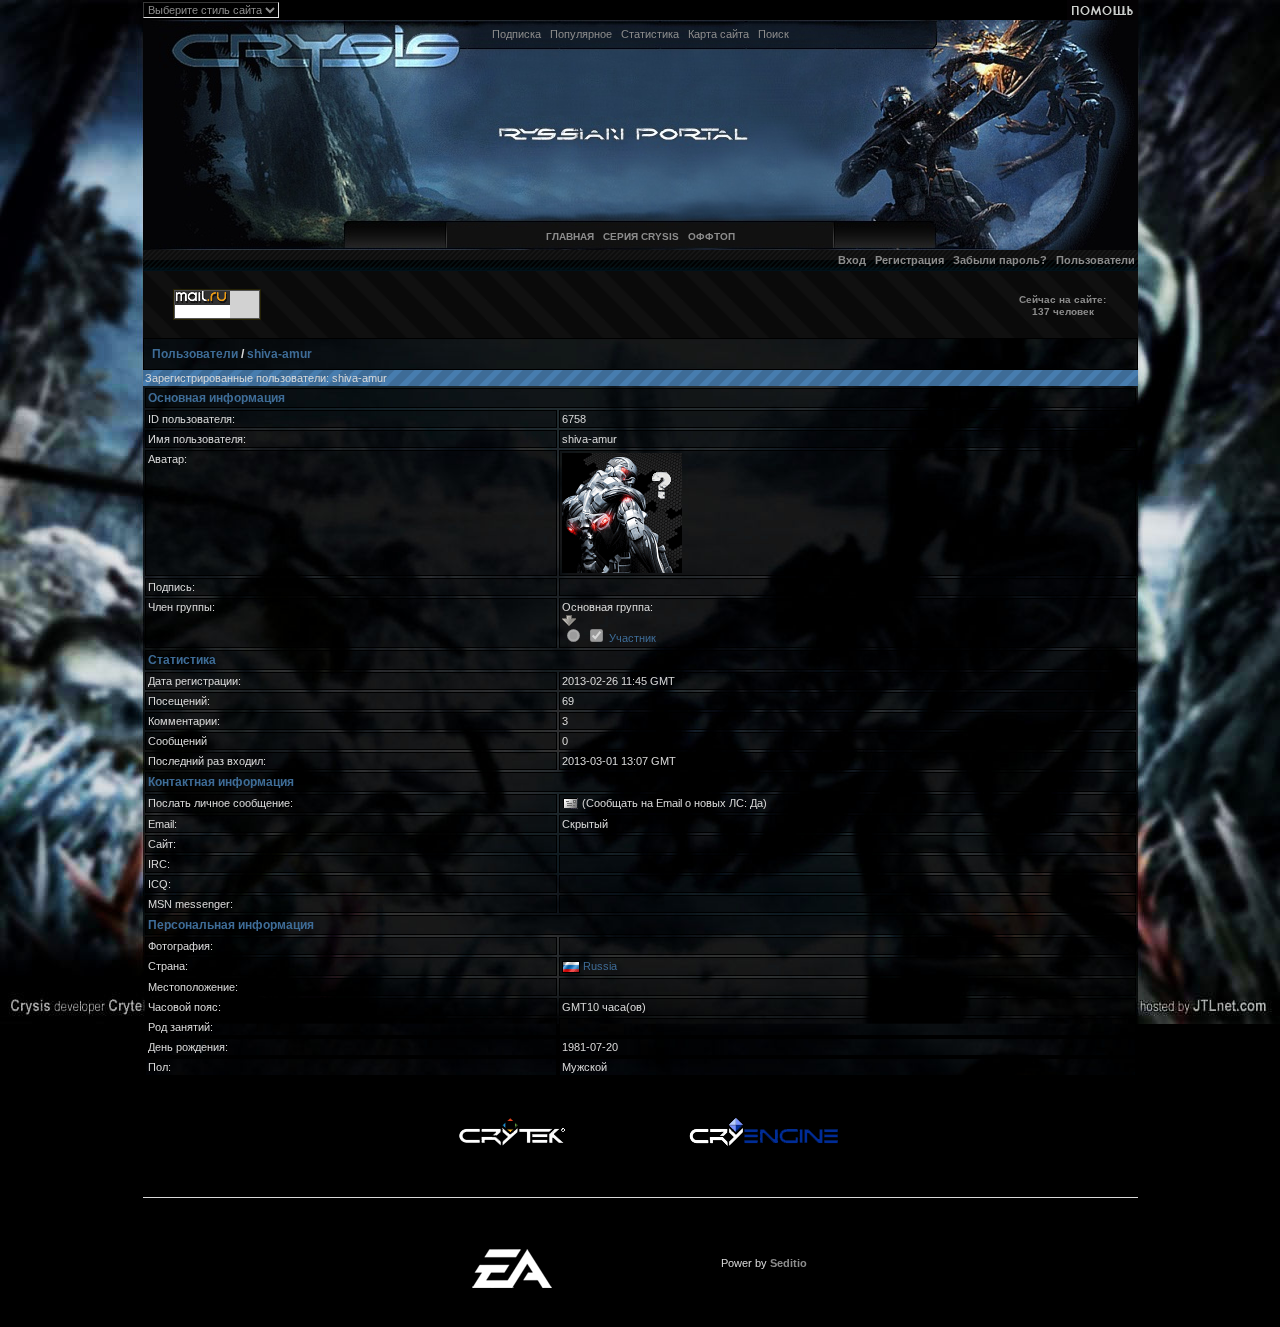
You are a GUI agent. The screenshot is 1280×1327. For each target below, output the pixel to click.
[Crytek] (512, 1123)
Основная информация (216, 398)
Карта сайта (718, 34)
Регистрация (909, 260)
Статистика (650, 34)
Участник (632, 638)
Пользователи (1095, 260)
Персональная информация (231, 925)
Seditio (788, 1263)
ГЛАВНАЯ (570, 236)
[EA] (512, 1255)
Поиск (773, 34)
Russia (600, 966)
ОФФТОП (711, 236)
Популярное (581, 34)
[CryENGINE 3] (763, 1123)
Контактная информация (221, 782)
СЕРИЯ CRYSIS (641, 236)
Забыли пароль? (1000, 260)
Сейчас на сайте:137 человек (1062, 305)
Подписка (516, 34)
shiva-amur (279, 354)
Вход (852, 260)
